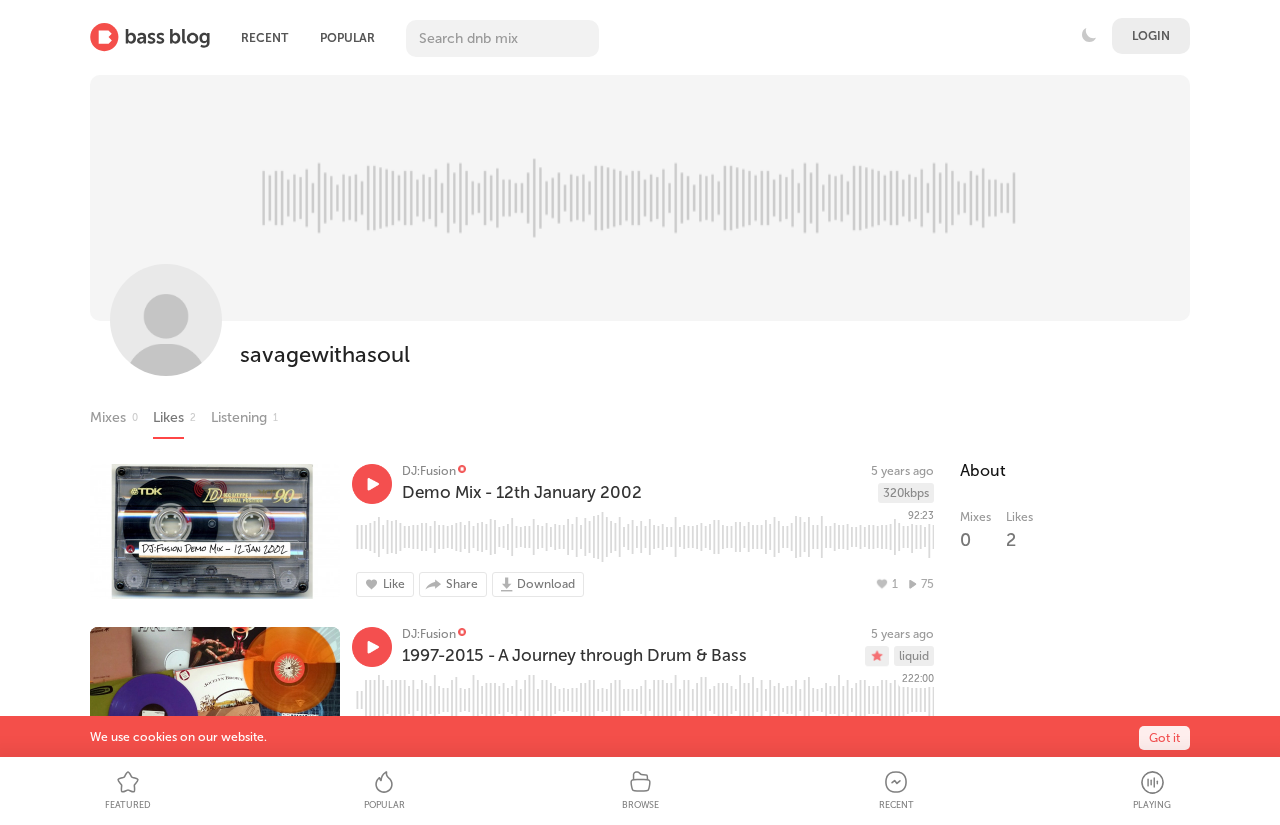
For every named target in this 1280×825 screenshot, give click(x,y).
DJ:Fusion (429, 471)
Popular (347, 38)
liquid (914, 656)
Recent (264, 38)
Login (1151, 36)
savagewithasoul (325, 354)
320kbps (906, 493)
